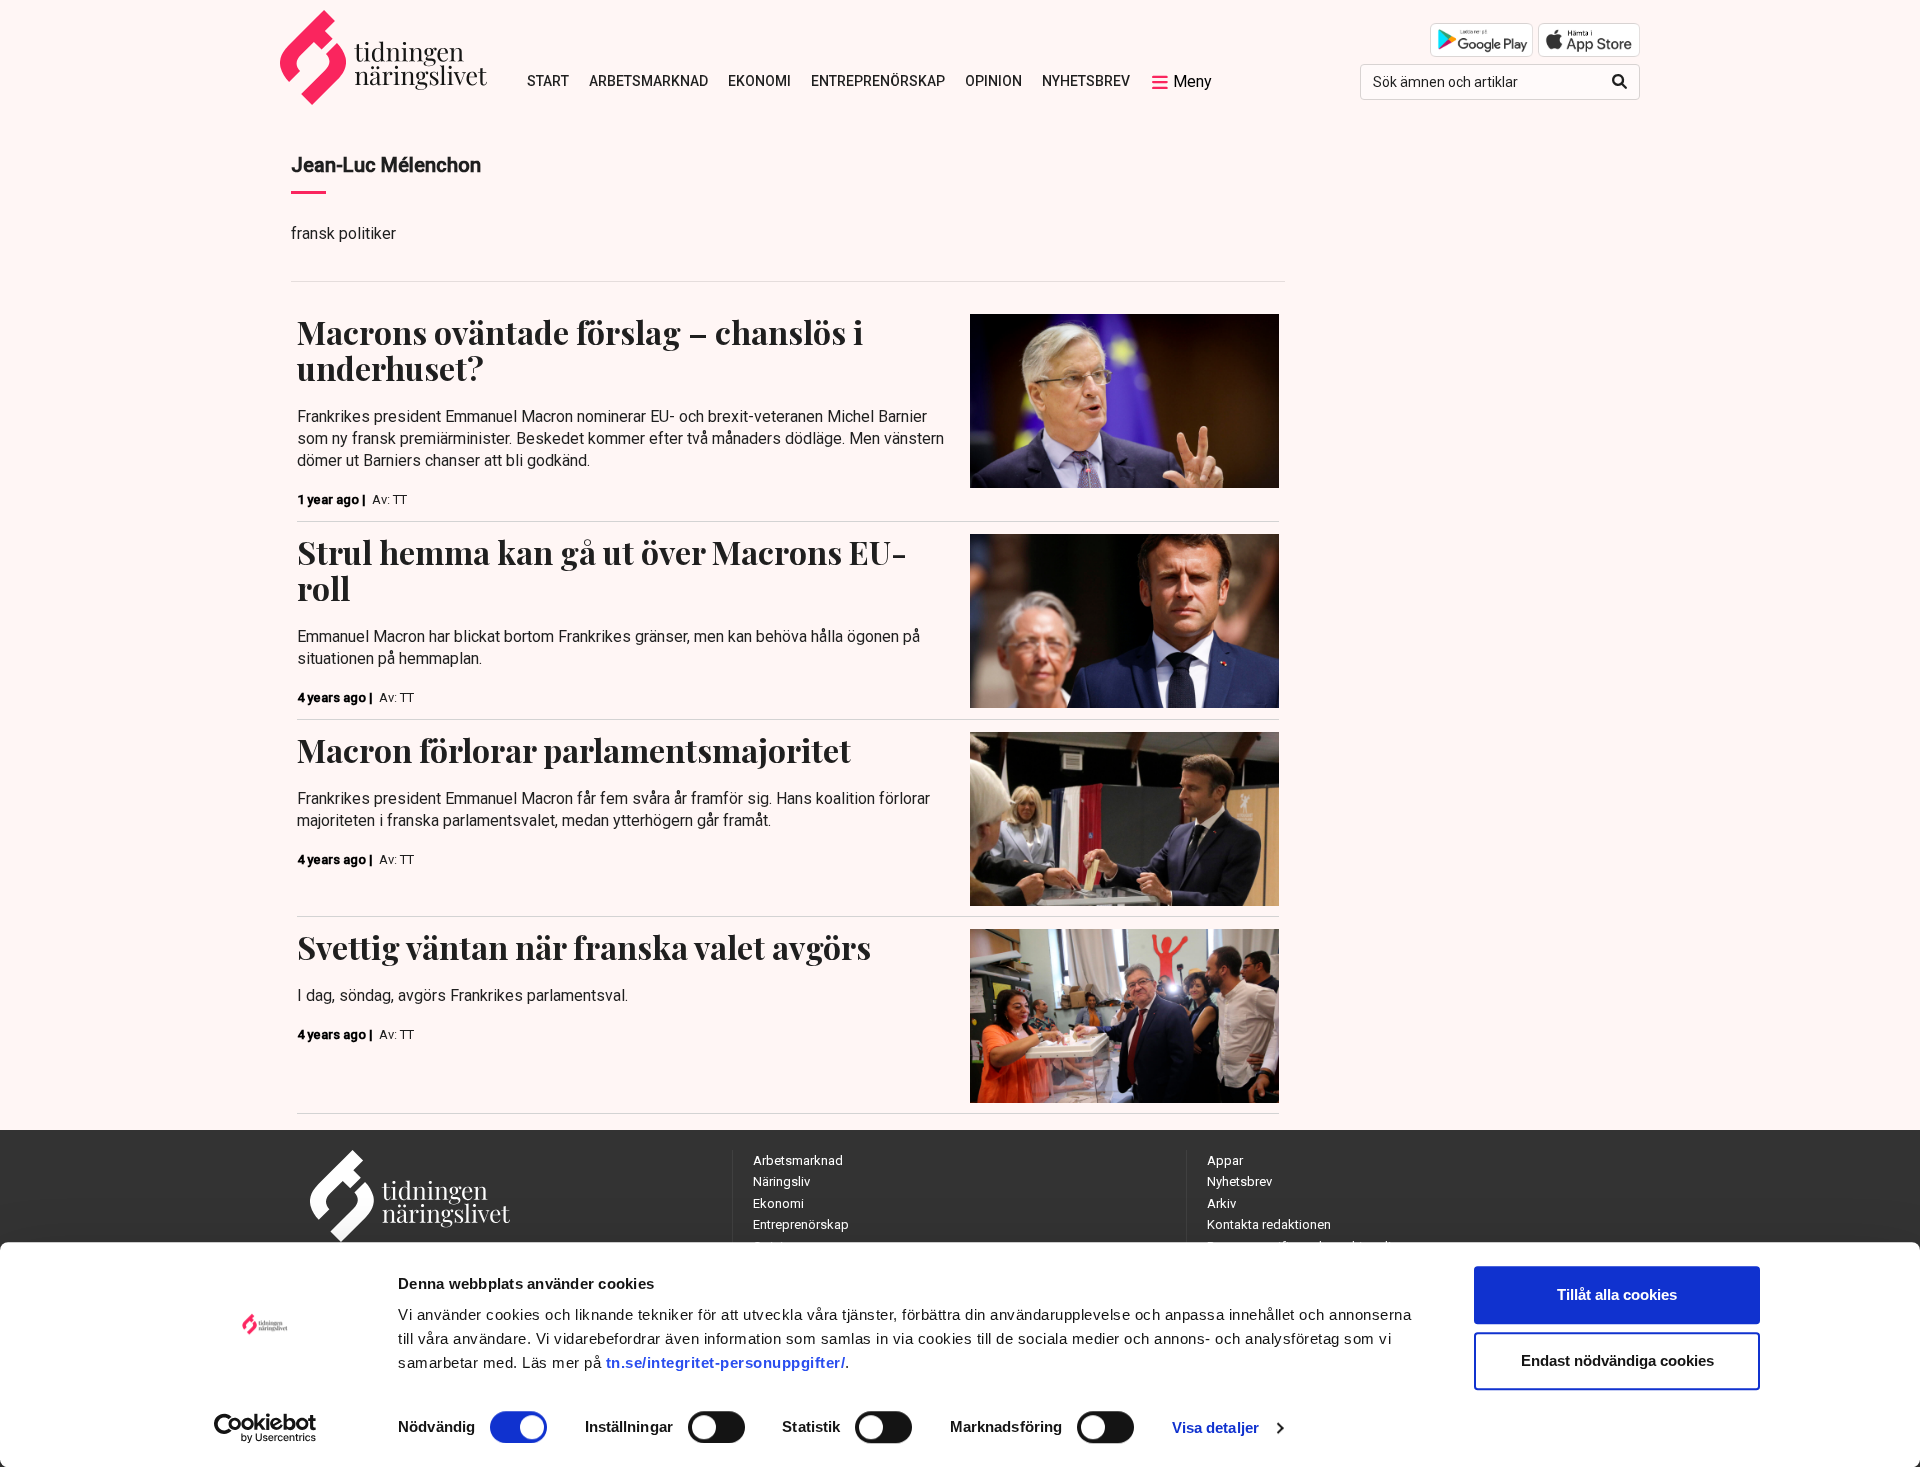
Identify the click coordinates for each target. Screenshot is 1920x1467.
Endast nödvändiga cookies (1617, 1360)
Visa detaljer (1215, 1427)
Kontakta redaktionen (1269, 1224)
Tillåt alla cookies (1617, 1294)
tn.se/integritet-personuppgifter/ (726, 1362)
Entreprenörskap (878, 81)
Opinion (993, 81)
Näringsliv (781, 1181)
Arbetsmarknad (648, 81)
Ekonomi (759, 81)
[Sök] (1619, 82)
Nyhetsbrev (1086, 81)
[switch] (716, 1427)
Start (548, 81)
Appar (1225, 1160)
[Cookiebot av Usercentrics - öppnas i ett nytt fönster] (265, 1428)
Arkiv (1221, 1203)
